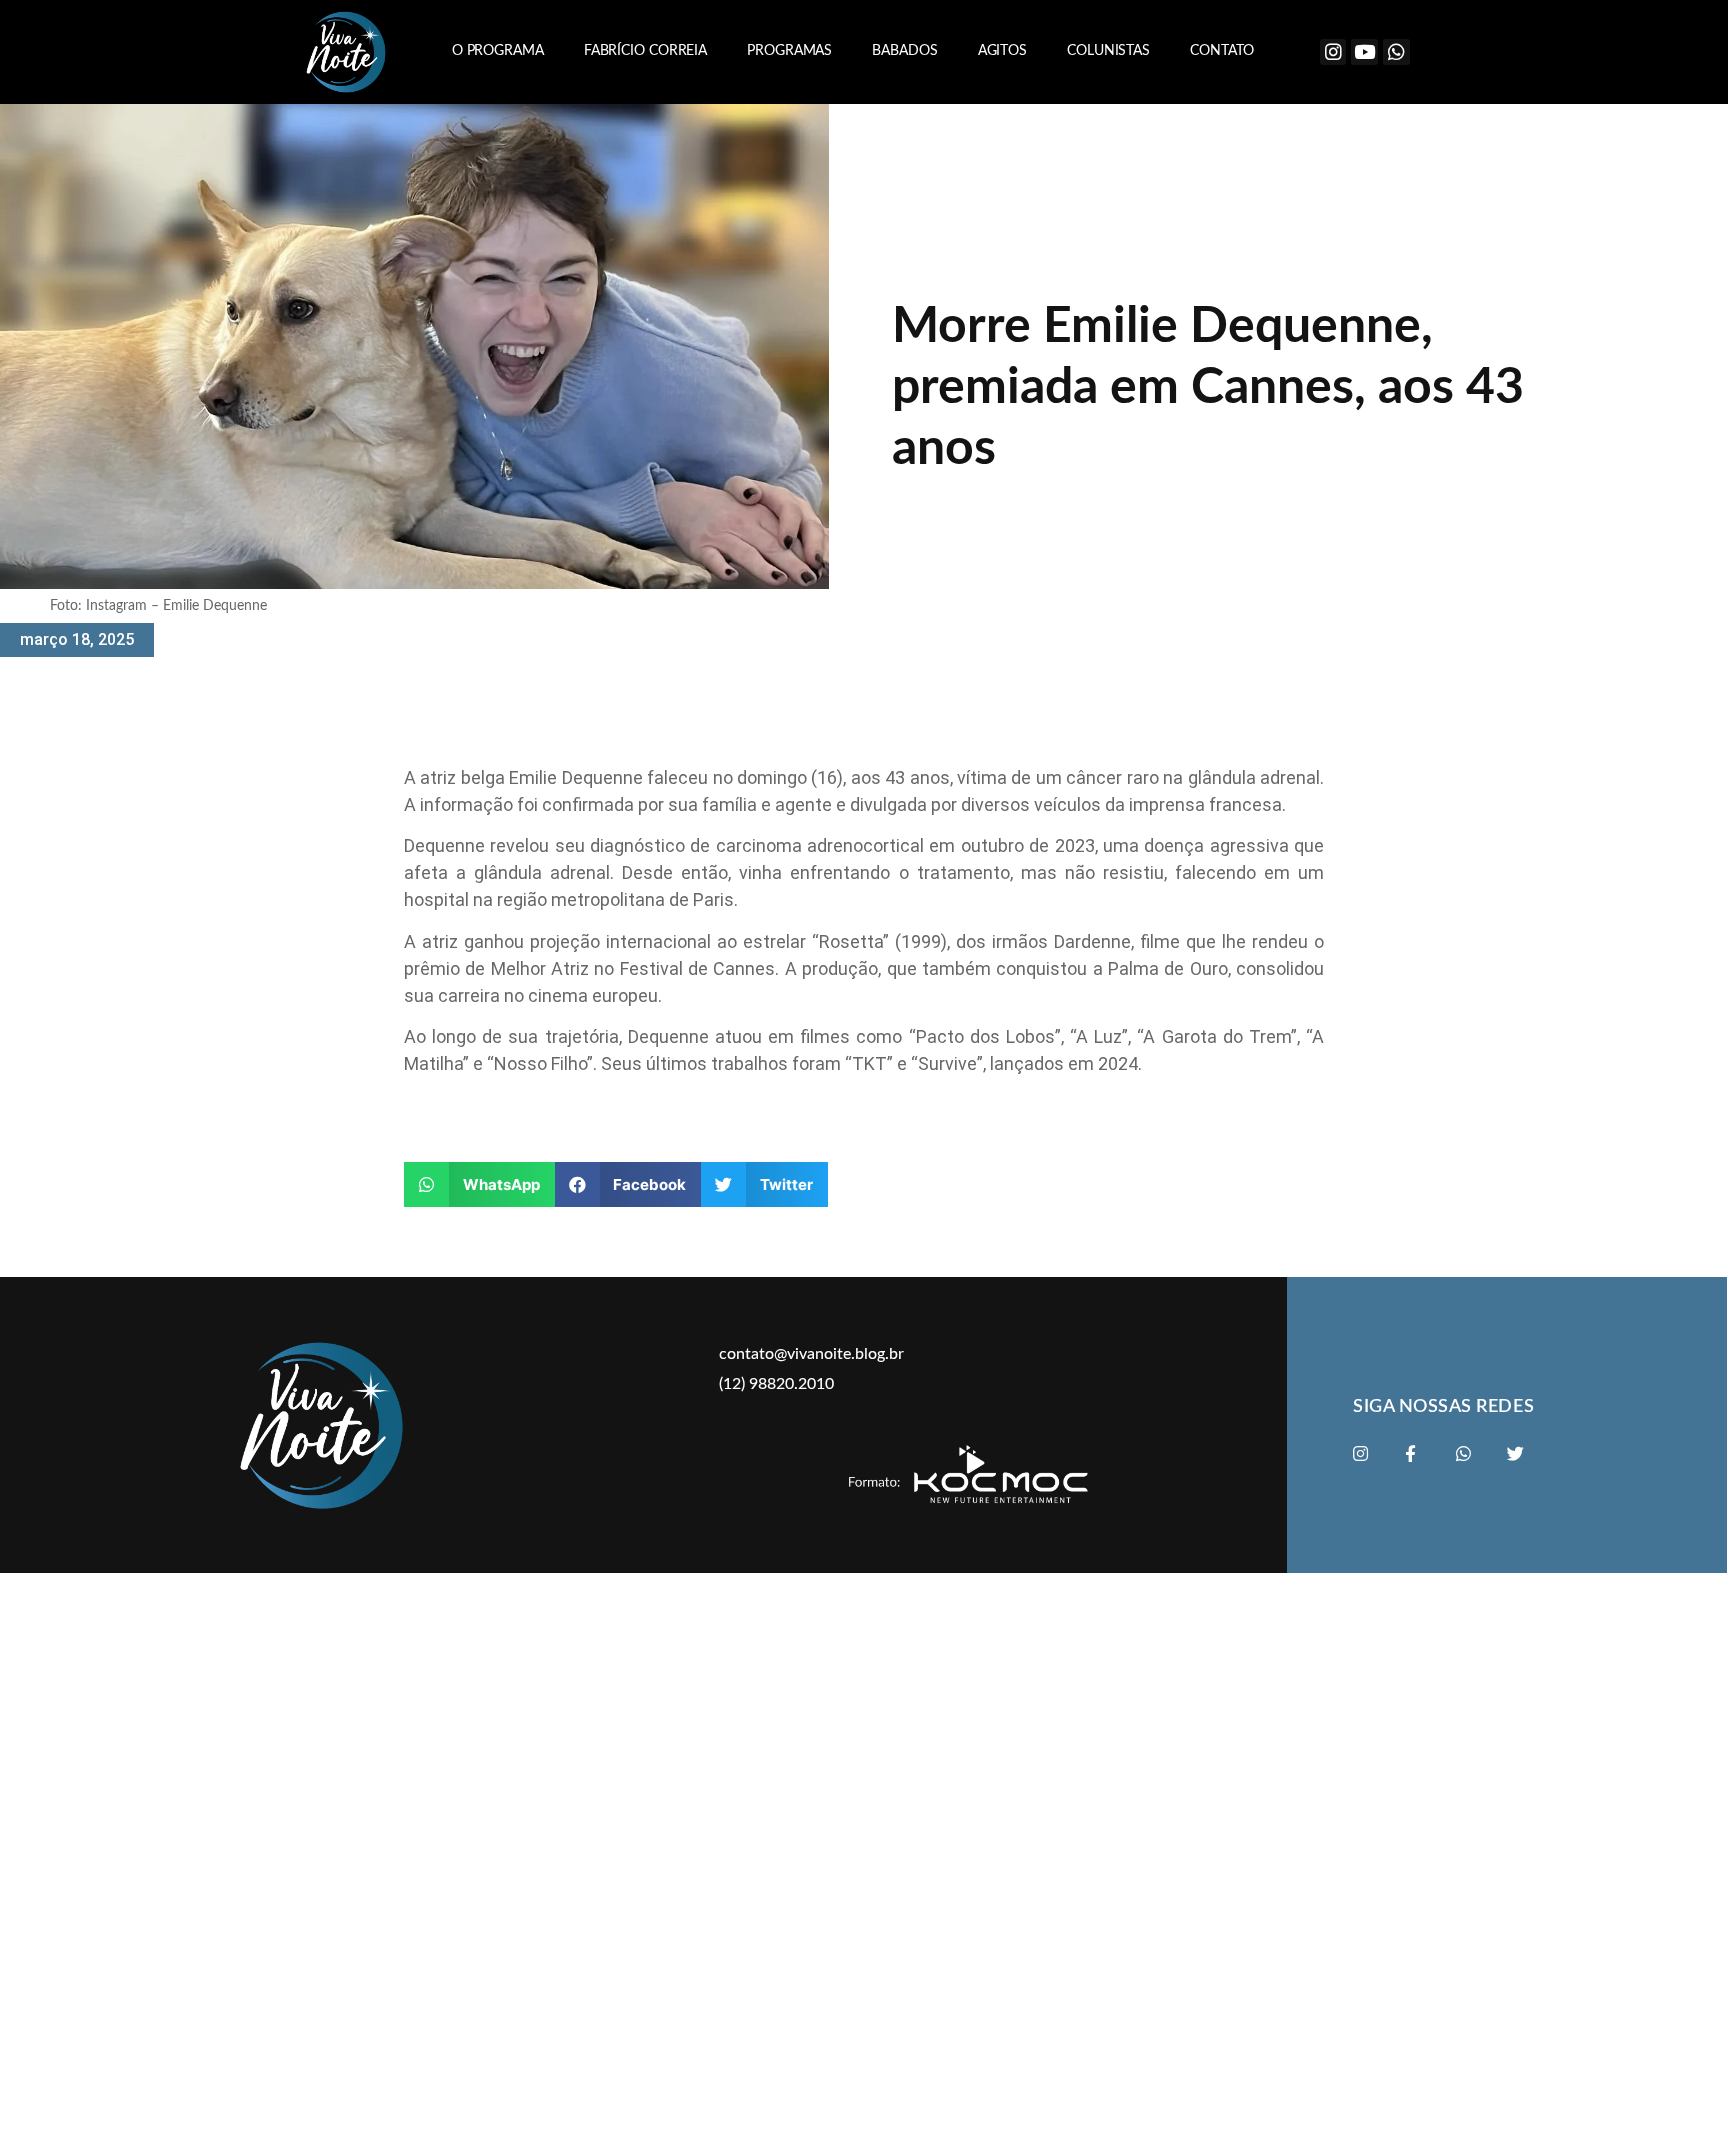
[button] (479, 1184)
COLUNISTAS (1108, 51)
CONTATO (1222, 51)
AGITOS (1002, 51)
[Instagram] (1333, 52)
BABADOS (904, 51)
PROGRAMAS (789, 51)
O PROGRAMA (498, 51)
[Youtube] (1364, 52)
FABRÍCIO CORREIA (645, 51)
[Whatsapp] (1396, 52)
